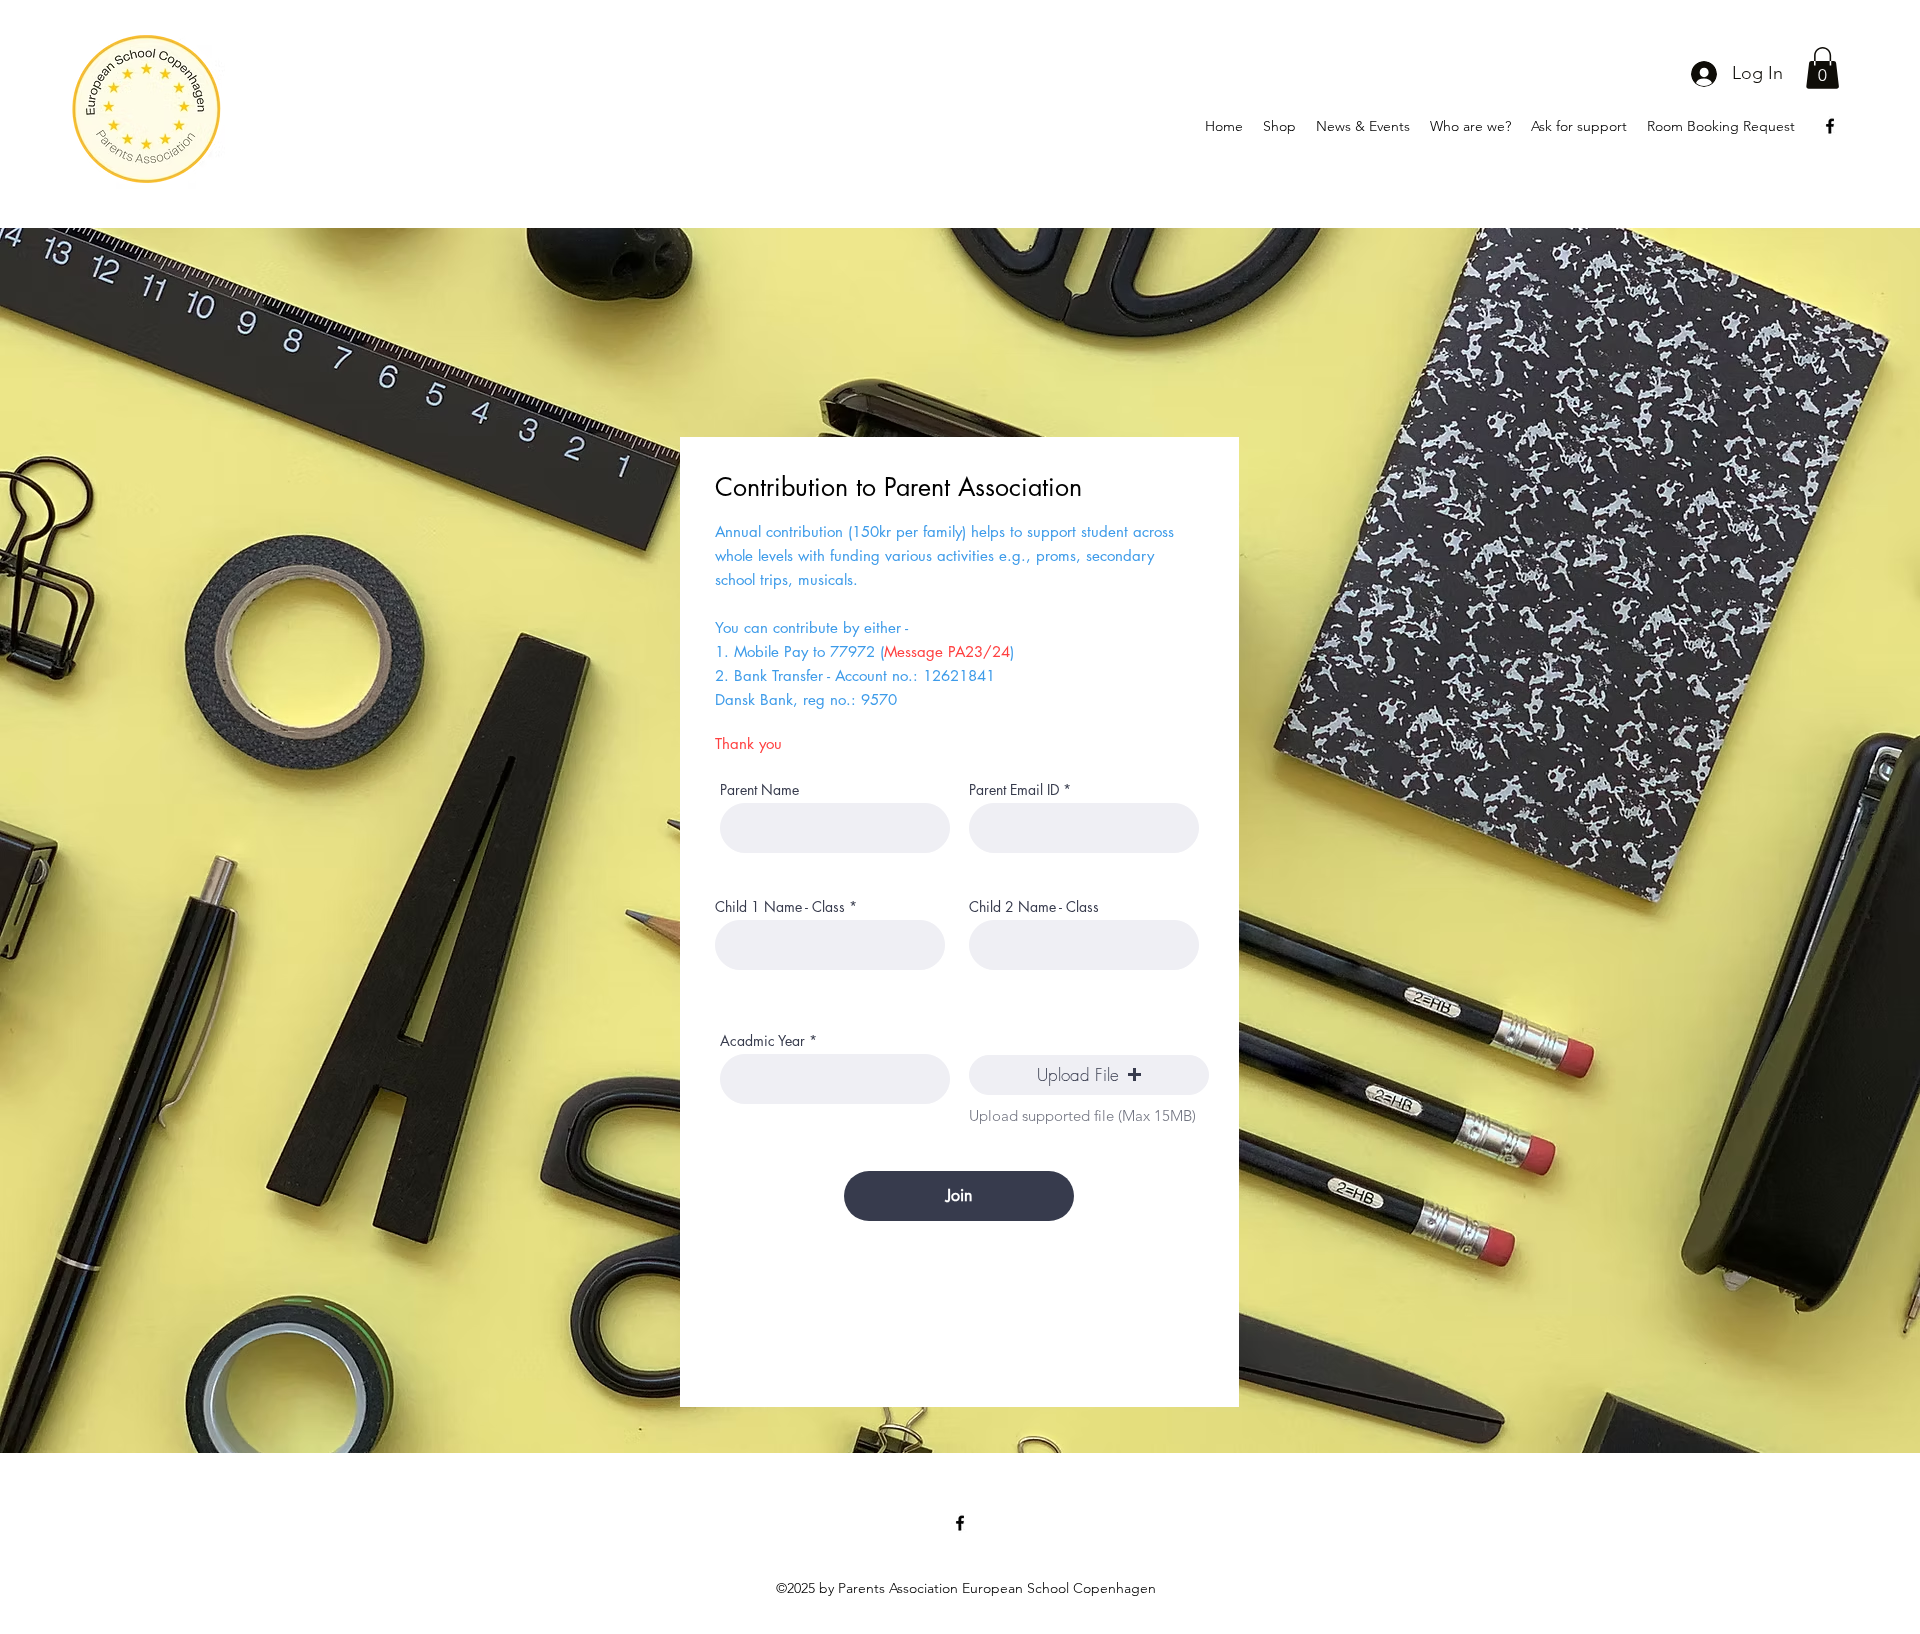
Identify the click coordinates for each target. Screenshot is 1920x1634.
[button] (1822, 68)
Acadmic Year (762, 1041)
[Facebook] (1830, 126)
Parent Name (759, 790)
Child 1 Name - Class (780, 907)
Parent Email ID (1014, 790)
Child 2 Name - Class (1034, 907)
